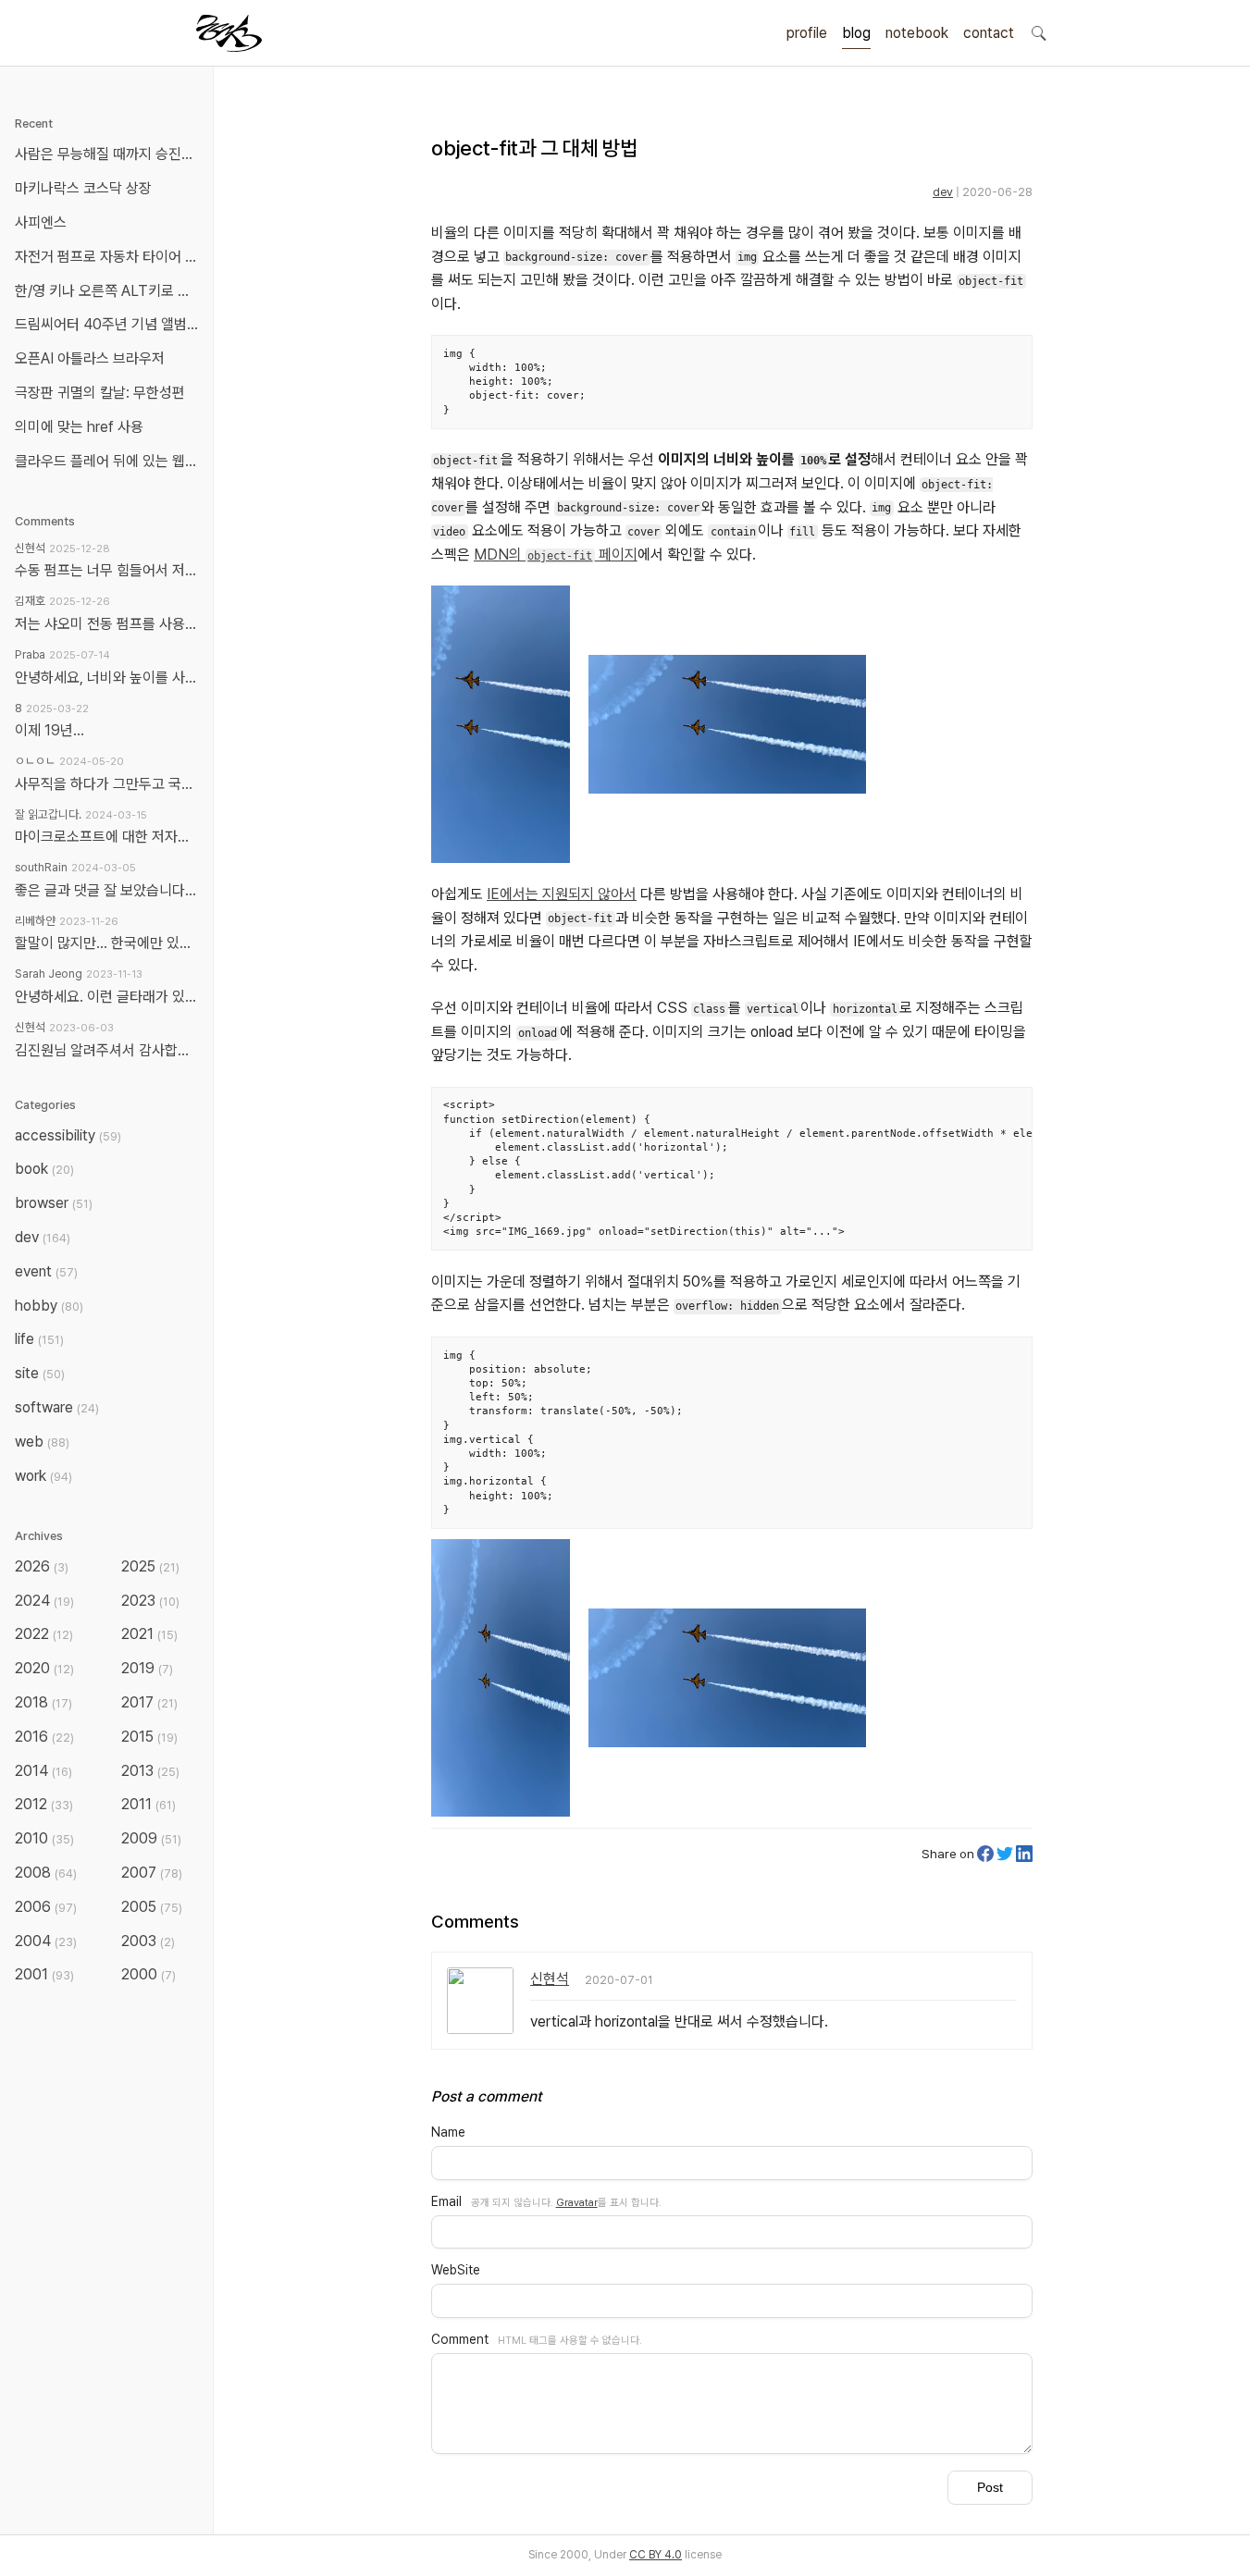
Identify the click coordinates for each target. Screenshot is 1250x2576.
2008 (46, 1873)
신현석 (550, 1979)
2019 (147, 1668)
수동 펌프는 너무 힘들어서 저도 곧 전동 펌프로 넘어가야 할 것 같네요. (106, 570)
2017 (149, 1702)
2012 (44, 1804)
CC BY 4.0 (656, 2555)
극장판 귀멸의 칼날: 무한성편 (100, 393)
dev (943, 192)
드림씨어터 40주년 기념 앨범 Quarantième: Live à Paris (110, 324)
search (1038, 32)
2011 (149, 1804)
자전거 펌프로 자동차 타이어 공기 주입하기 (110, 257)
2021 (149, 1634)
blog (856, 33)
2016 (44, 1737)
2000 (149, 1974)
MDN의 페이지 (556, 555)
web (42, 1442)
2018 (43, 1702)
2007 (152, 1873)
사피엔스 (41, 222)
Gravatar (577, 2202)
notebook (917, 33)
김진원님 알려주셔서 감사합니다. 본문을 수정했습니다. (106, 1050)
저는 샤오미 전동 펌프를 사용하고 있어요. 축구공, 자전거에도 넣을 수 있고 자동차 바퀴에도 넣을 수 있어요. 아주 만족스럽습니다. (106, 624)
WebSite (456, 2270)
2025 (150, 1566)
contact (989, 33)
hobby (49, 1306)
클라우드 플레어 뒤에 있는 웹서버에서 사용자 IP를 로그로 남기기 (110, 461)
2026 (42, 1566)
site (40, 1373)
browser (54, 1203)
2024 (44, 1601)
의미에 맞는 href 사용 (79, 427)
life (39, 1339)
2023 (150, 1601)
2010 (44, 1838)
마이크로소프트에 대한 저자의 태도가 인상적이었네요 (106, 837)
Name (448, 2132)
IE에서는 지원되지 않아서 (562, 894)
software (57, 1407)
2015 (149, 1737)
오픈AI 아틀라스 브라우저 (90, 358)
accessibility (68, 1135)
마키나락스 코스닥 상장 (83, 188)
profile (807, 33)
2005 (152, 1907)
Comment (460, 2339)
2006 (46, 1907)
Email (446, 2201)
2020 (44, 1668)
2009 (151, 1838)
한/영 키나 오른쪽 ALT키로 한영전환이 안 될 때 (110, 291)
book (44, 1169)
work (43, 1476)
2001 (44, 1974)
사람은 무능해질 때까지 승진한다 (110, 154)
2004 (46, 1941)
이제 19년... (50, 730)
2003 (148, 1941)
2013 (150, 1771)
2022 (44, 1634)
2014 (43, 1771)
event (46, 1271)
